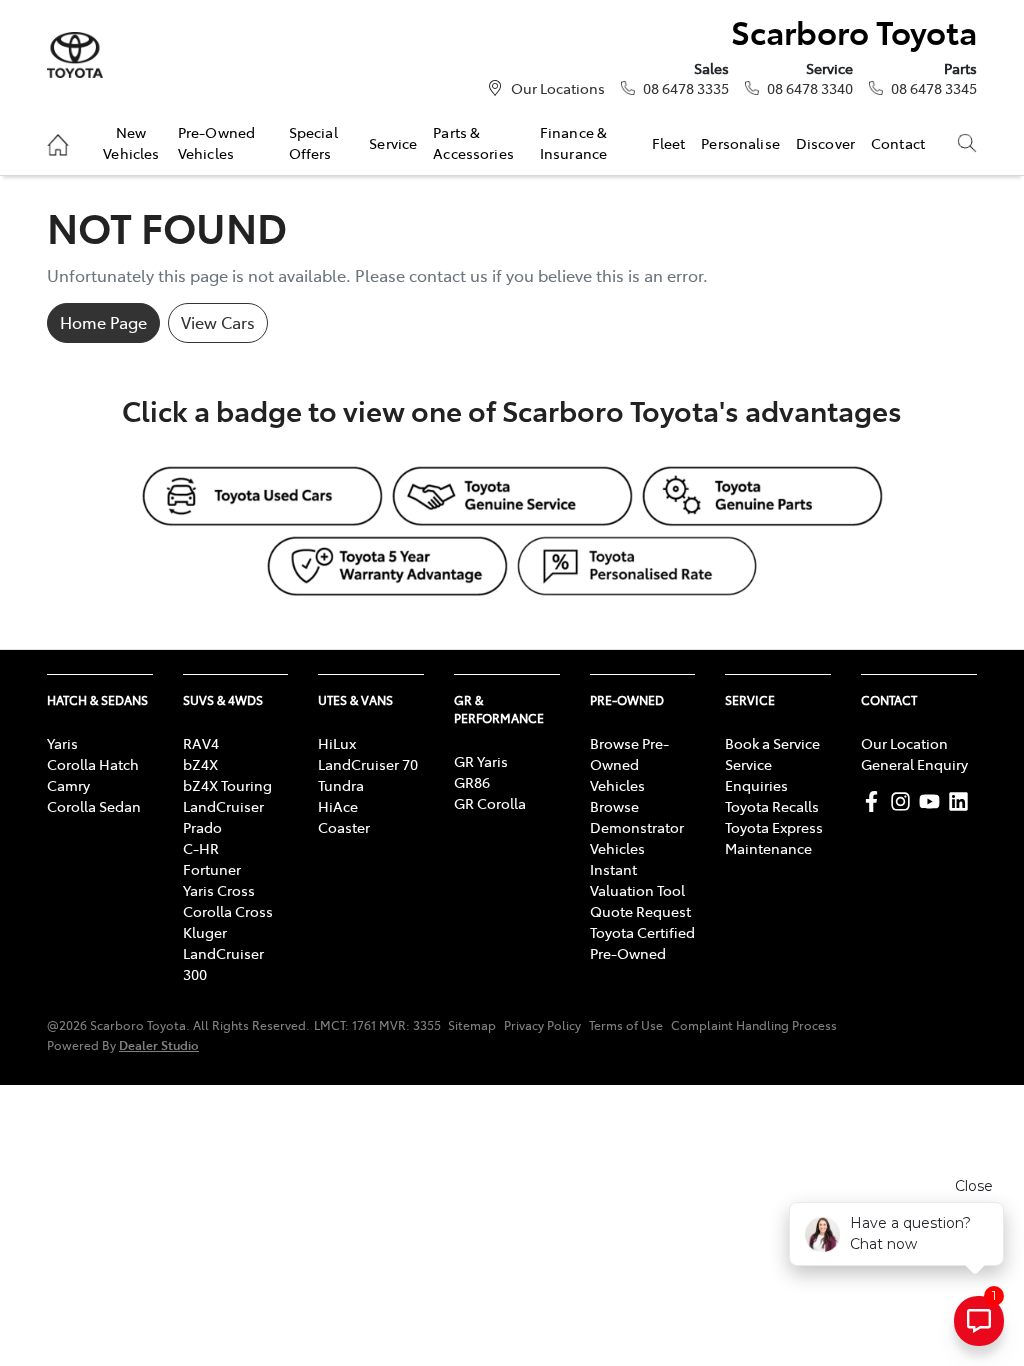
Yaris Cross (219, 890)
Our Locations (558, 88)
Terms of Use (626, 1025)
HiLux (337, 743)
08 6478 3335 (686, 88)
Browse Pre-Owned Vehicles (629, 764)
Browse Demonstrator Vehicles (637, 827)
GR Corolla (490, 803)
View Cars (218, 322)
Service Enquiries (756, 774)
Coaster (344, 827)
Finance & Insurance (573, 142)
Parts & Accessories (473, 142)
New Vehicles (131, 142)
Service (393, 143)
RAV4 (201, 743)
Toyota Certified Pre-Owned (642, 942)
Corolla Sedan (94, 806)
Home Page (103, 322)
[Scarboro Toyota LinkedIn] (962, 801)
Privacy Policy (542, 1025)
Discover (825, 143)
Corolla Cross (228, 911)
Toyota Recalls (772, 806)
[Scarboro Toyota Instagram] (904, 801)
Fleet (669, 143)
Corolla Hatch (93, 764)
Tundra (341, 785)
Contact (898, 143)
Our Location (904, 743)
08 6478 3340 (810, 88)
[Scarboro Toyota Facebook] (875, 801)
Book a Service (772, 743)
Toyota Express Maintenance (774, 837)
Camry (68, 785)
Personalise (740, 143)
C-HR (201, 848)
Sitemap (472, 1025)
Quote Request (640, 911)
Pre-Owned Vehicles (216, 142)
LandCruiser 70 (368, 764)
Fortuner (212, 869)
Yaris (62, 743)
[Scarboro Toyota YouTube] (933, 801)
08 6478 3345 (934, 88)
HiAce (338, 806)
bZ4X (200, 764)
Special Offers (313, 142)
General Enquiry (914, 764)
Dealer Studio (159, 1044)
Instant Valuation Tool (637, 879)
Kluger (205, 932)
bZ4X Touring (227, 785)
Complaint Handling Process (754, 1025)
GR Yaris (481, 761)
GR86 (472, 782)
